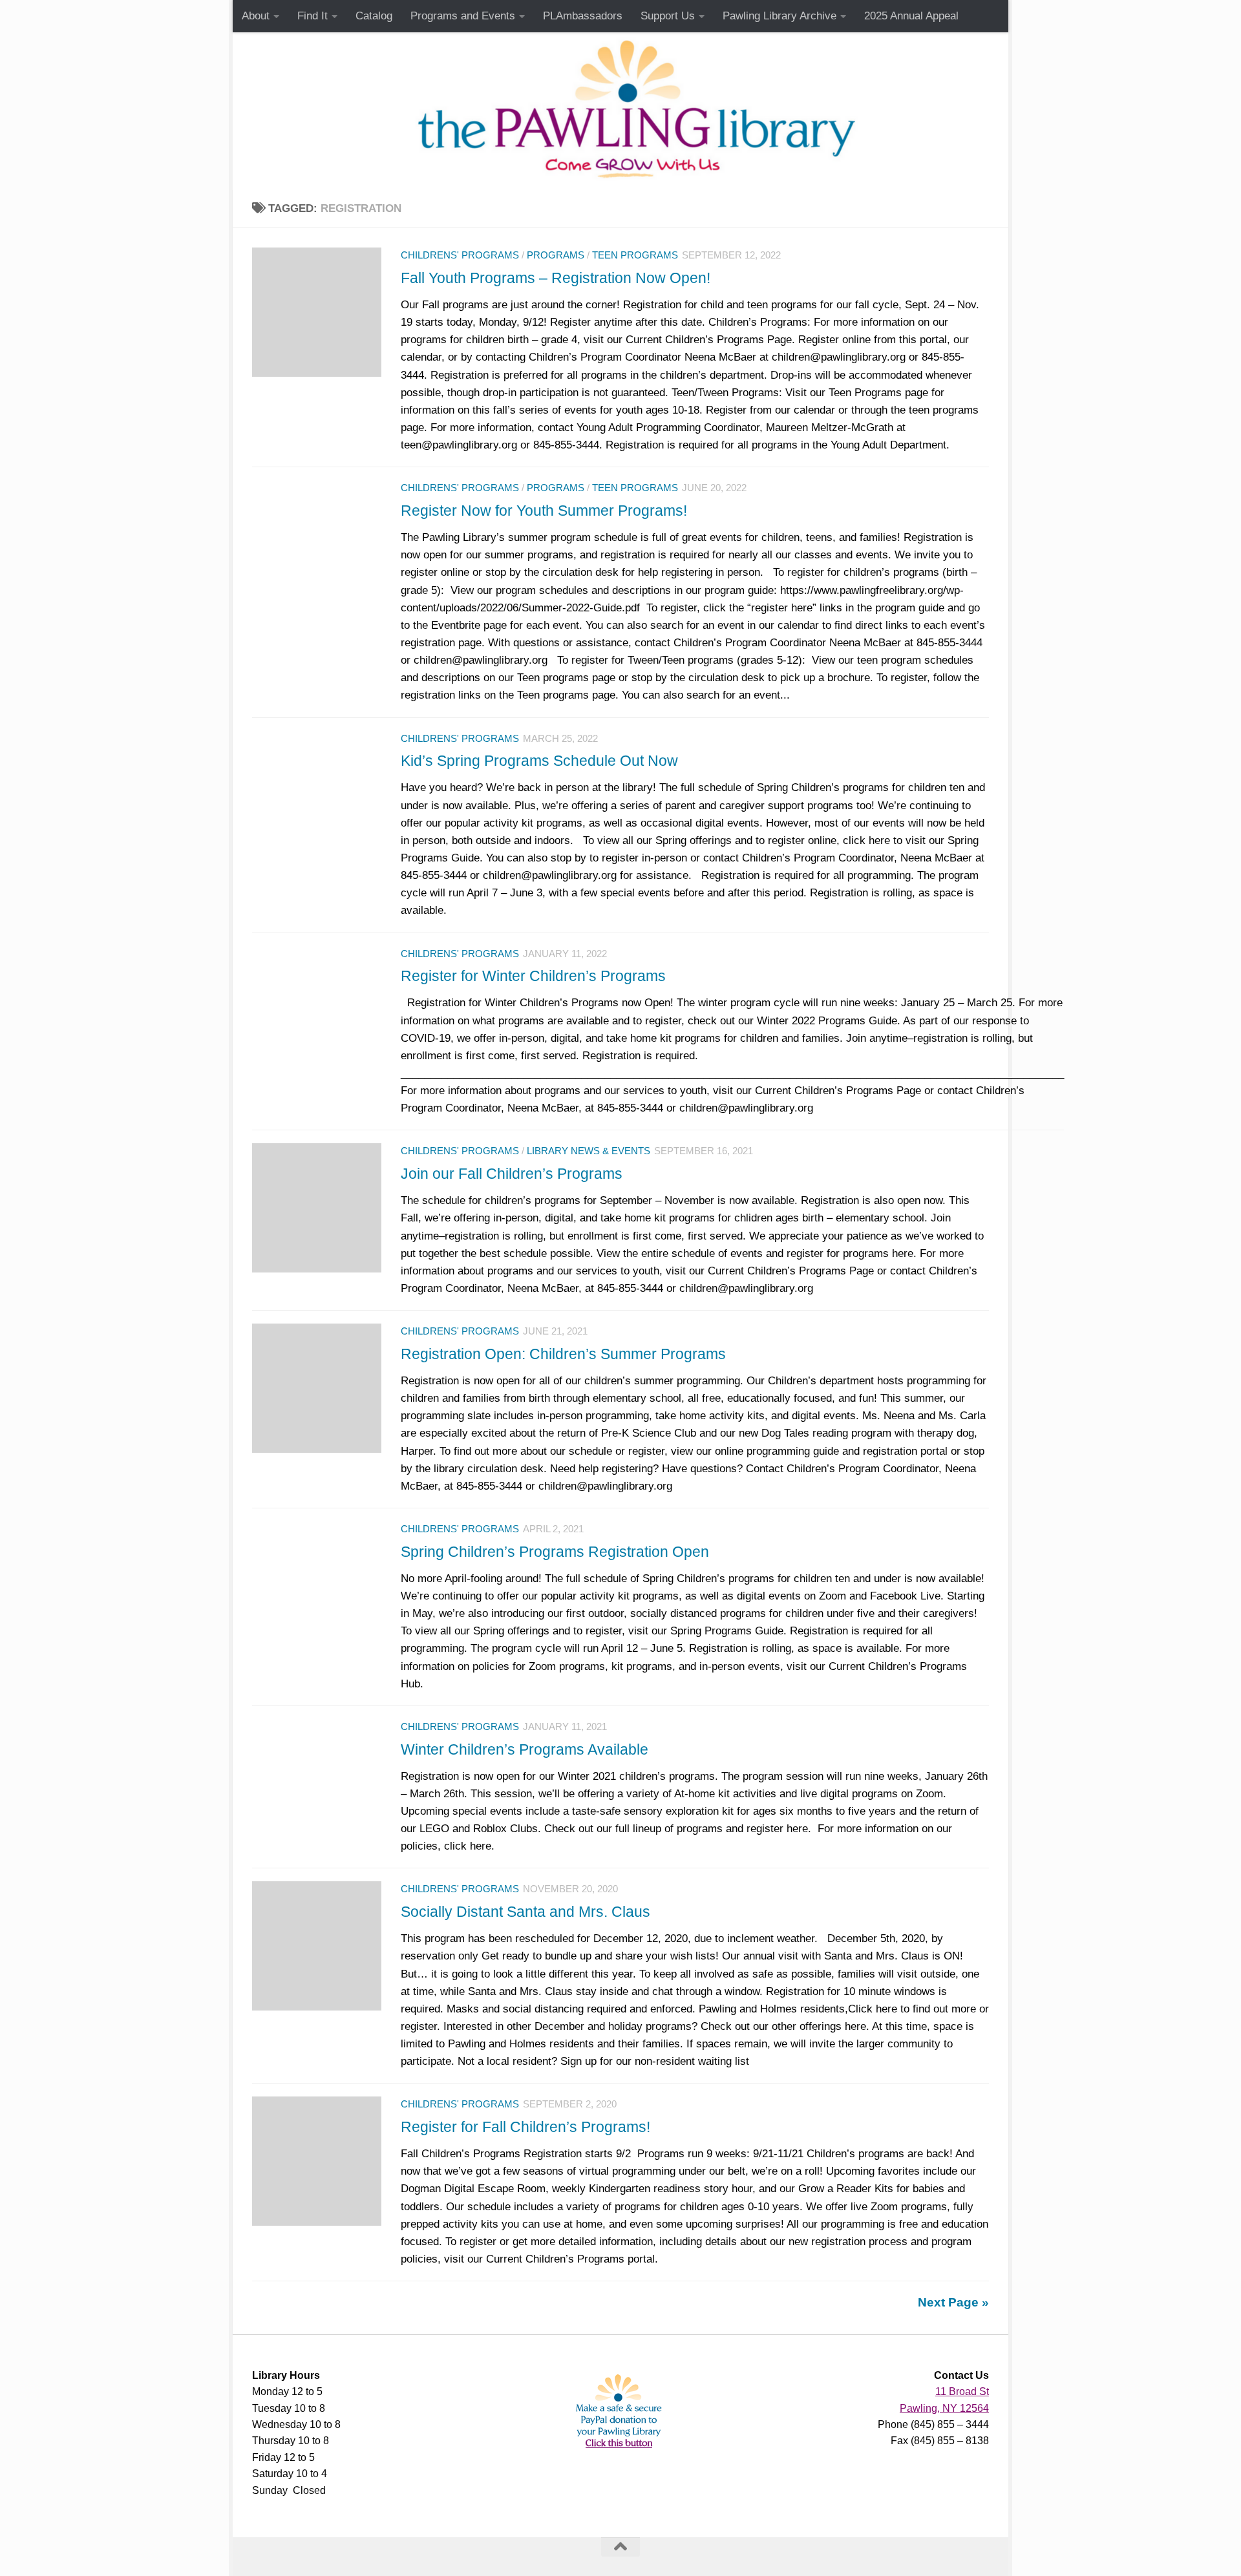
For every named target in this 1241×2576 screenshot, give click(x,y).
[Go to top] (620, 2547)
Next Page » (953, 2302)
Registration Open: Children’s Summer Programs (563, 1354)
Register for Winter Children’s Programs (533, 976)
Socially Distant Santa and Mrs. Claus (525, 1912)
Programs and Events (463, 16)
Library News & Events (589, 1151)
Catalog (374, 16)
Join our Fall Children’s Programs (512, 1174)
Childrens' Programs (460, 255)
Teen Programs (635, 255)
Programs (556, 255)
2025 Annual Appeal (911, 16)
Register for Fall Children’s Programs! (525, 2127)
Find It (313, 16)
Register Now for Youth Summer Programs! (544, 511)
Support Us (668, 16)
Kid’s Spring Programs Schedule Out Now (539, 761)
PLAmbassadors (583, 16)
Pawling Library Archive (780, 16)
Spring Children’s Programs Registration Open (555, 1552)
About (256, 16)
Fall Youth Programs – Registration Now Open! (556, 278)
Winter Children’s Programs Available (525, 1749)
